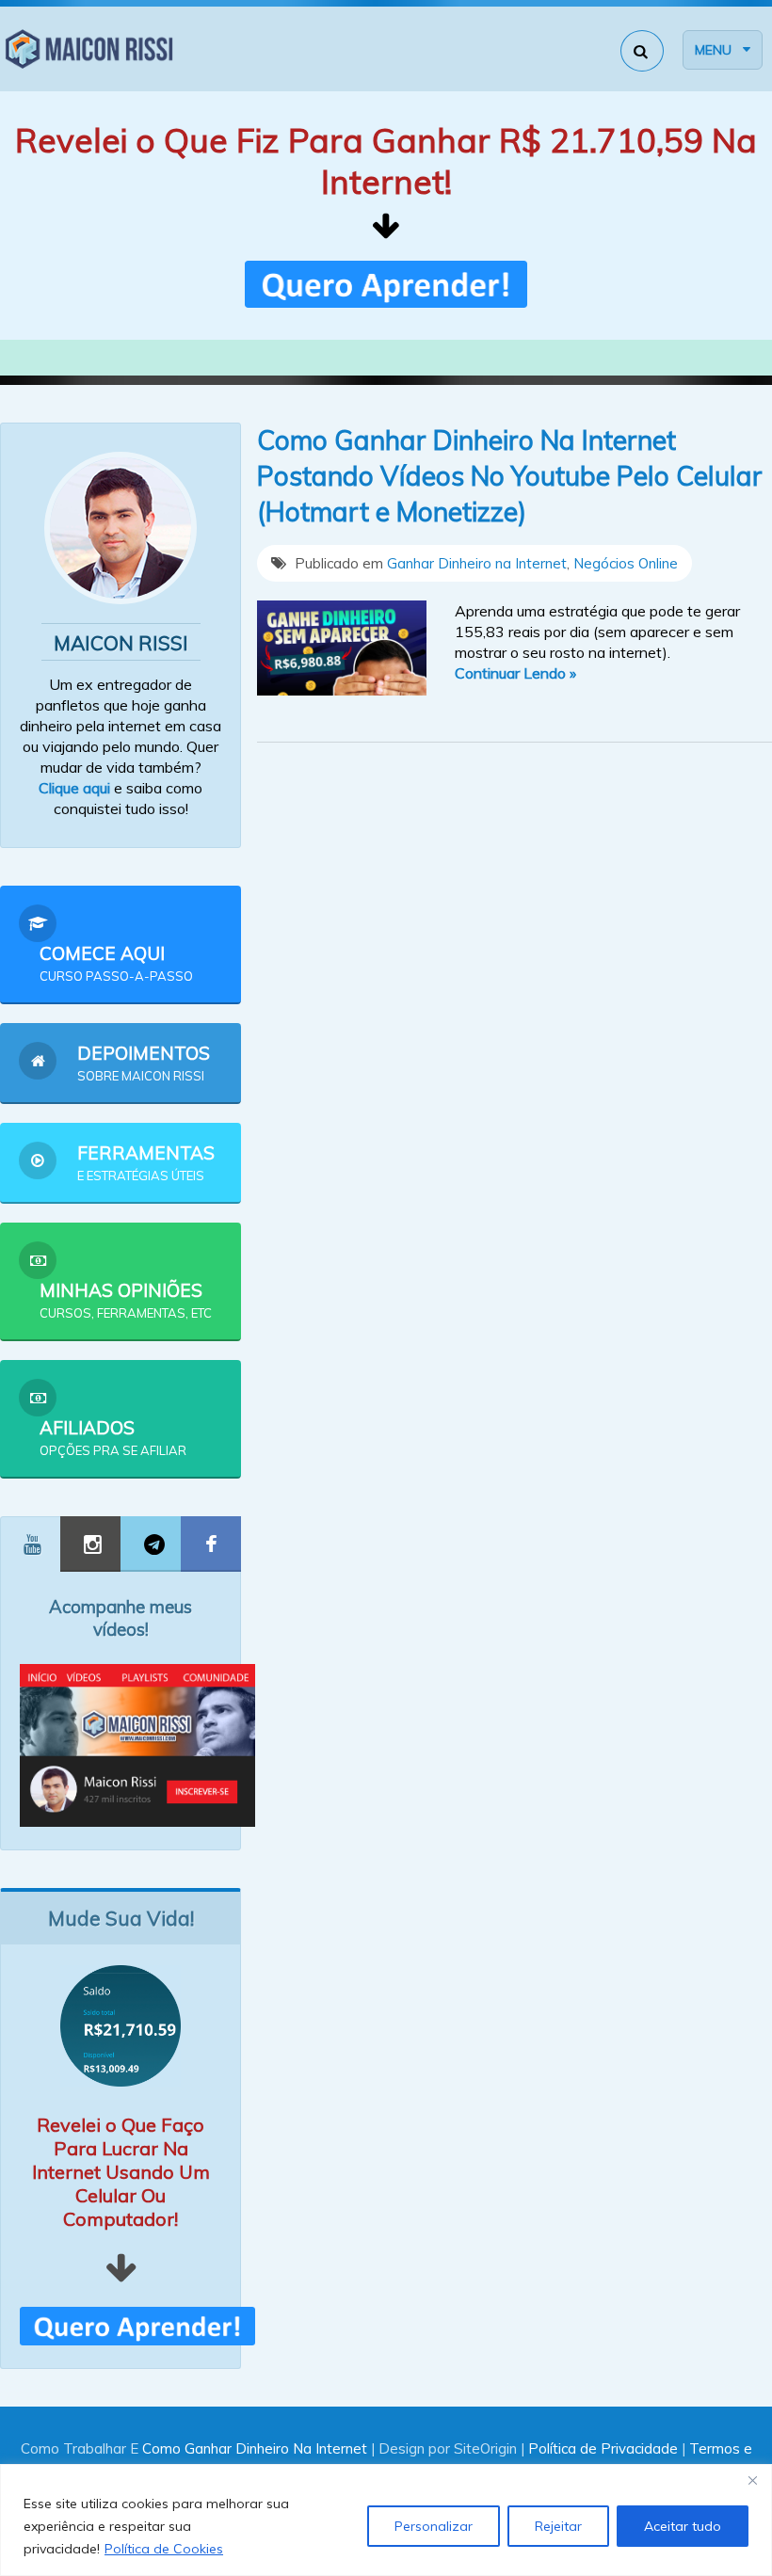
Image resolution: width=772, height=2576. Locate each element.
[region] (386, 2520)
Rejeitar (558, 2526)
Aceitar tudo (683, 2526)
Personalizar (434, 2526)
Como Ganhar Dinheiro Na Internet (255, 2448)
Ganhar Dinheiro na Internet (477, 563)
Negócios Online (626, 563)
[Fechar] (752, 2480)
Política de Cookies (164, 2549)
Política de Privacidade (603, 2448)
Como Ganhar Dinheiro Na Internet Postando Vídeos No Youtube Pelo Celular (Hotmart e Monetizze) (510, 476)
